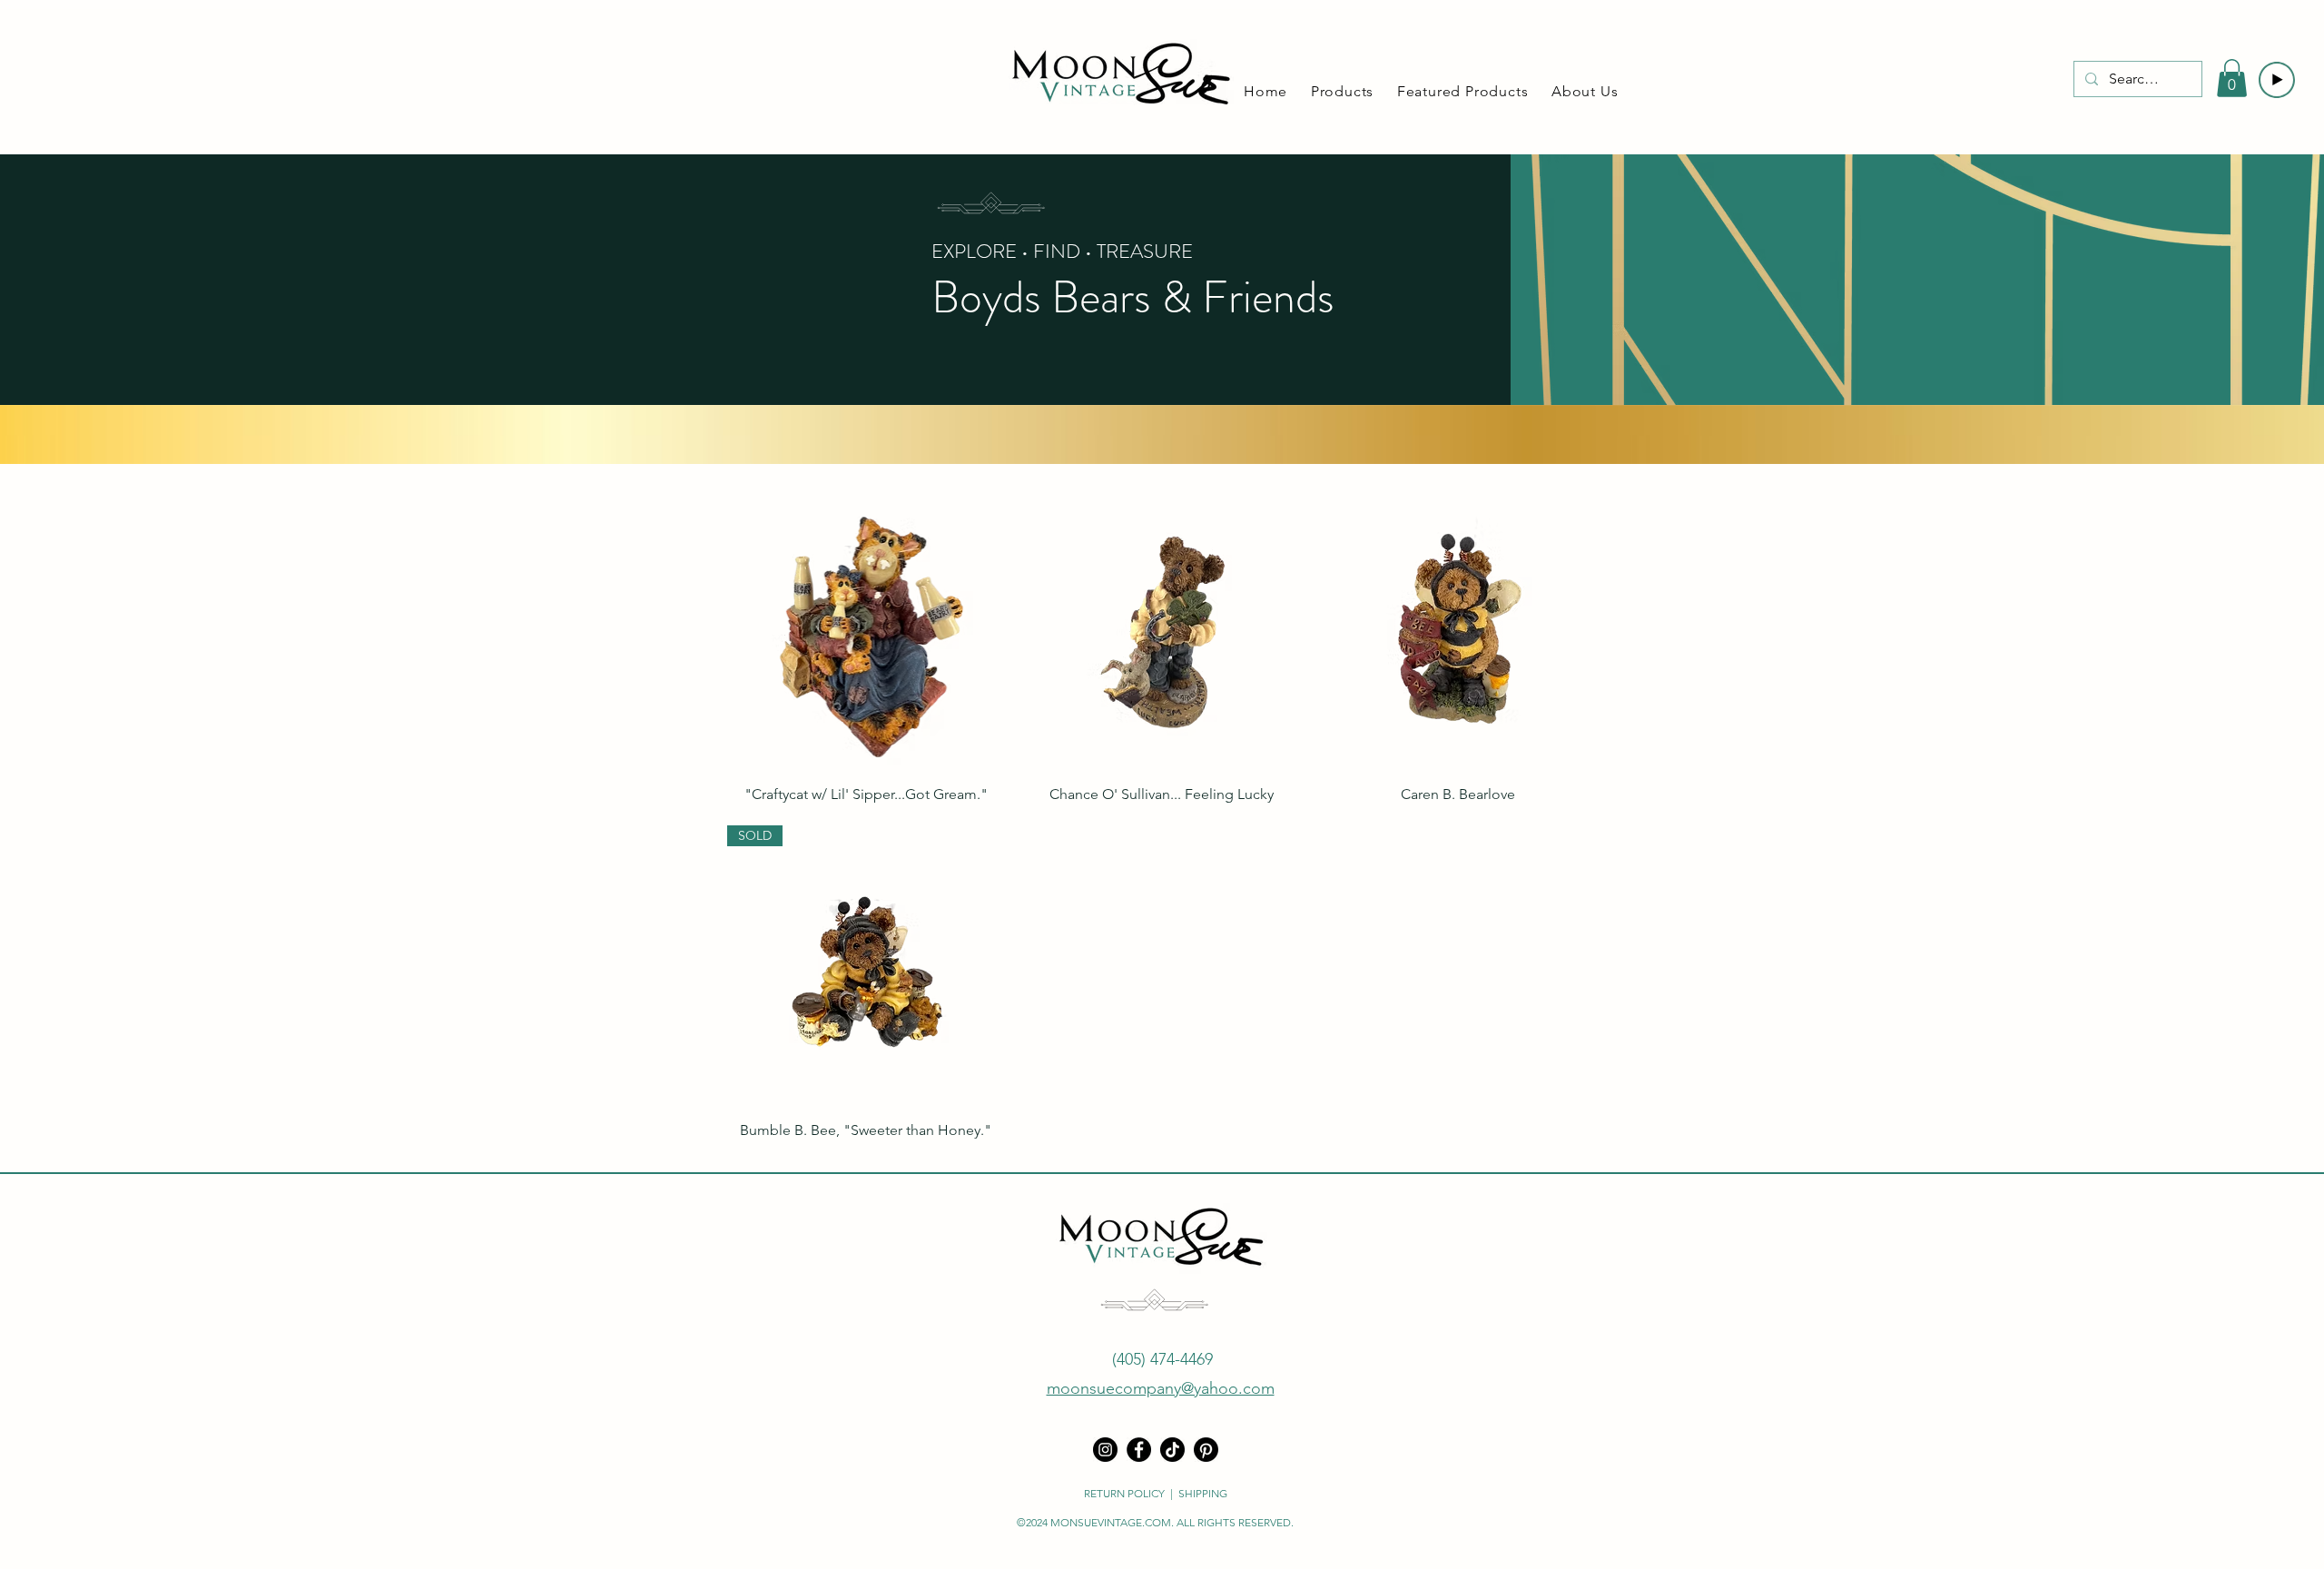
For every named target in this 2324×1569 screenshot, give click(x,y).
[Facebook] (1139, 1450)
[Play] (2277, 80)
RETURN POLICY (1124, 1493)
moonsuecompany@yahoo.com (1161, 1388)
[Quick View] (866, 628)
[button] (1345, 91)
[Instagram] (1105, 1450)
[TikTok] (1172, 1450)
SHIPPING (1203, 1493)
